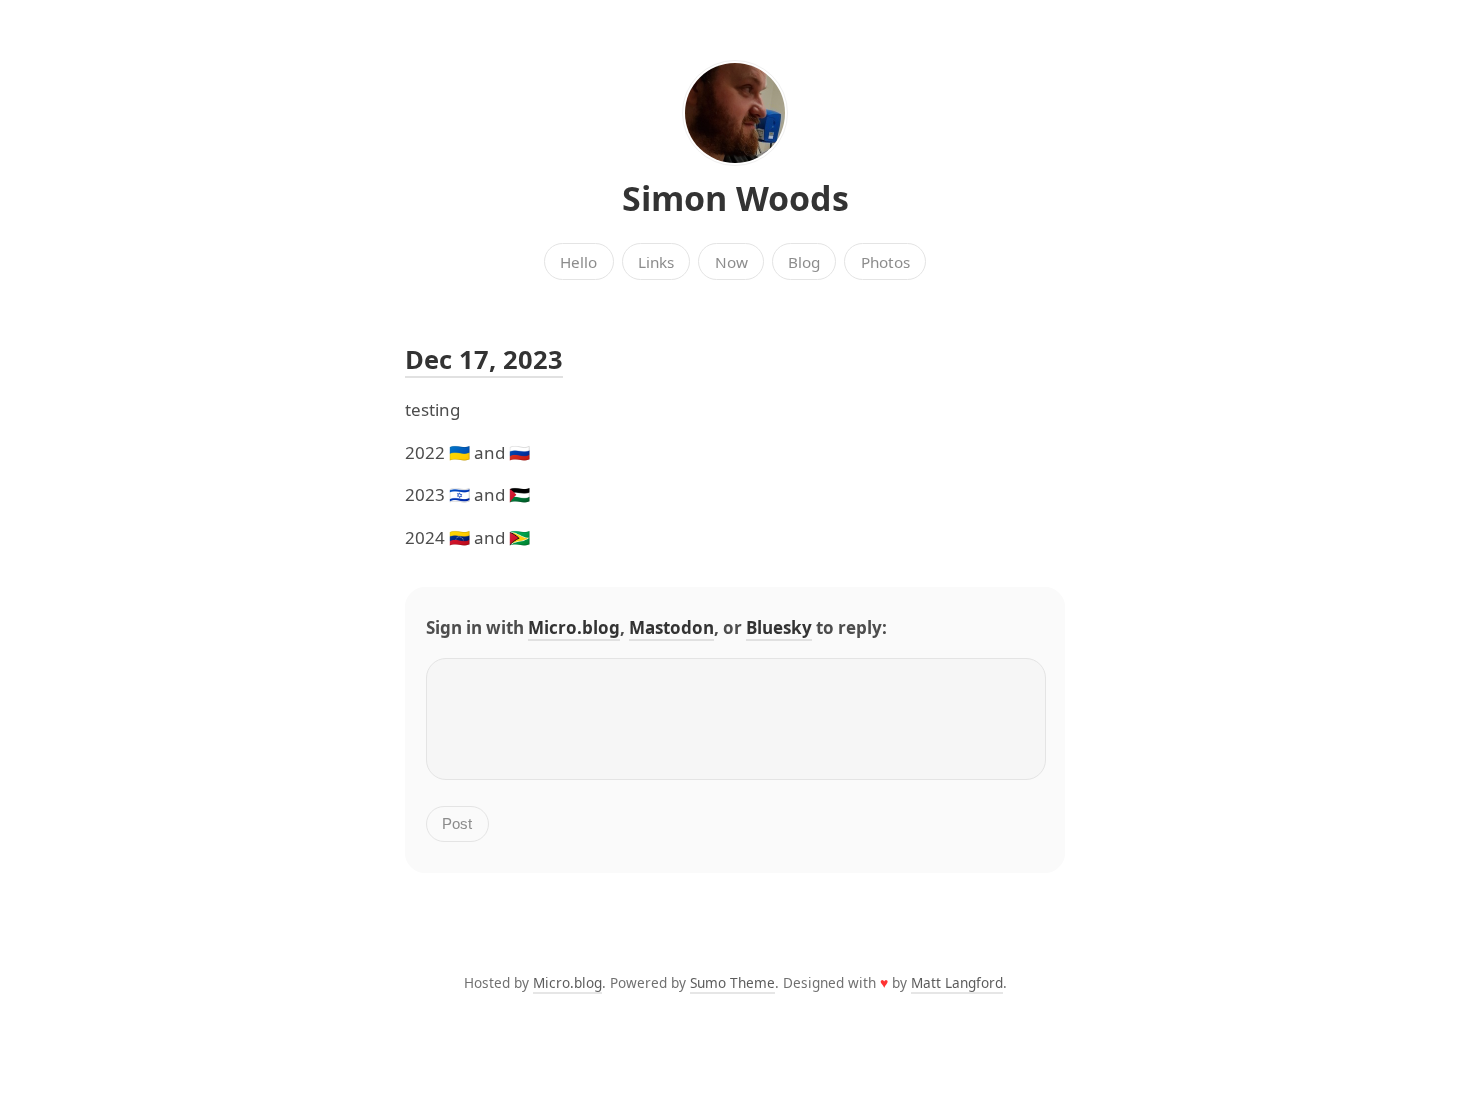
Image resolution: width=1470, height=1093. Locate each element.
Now (731, 262)
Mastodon (671, 627)
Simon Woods (735, 198)
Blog (804, 262)
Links (656, 262)
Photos (885, 262)
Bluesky (779, 627)
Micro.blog (574, 627)
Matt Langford (957, 982)
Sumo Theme (732, 982)
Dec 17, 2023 (484, 359)
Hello (578, 262)
